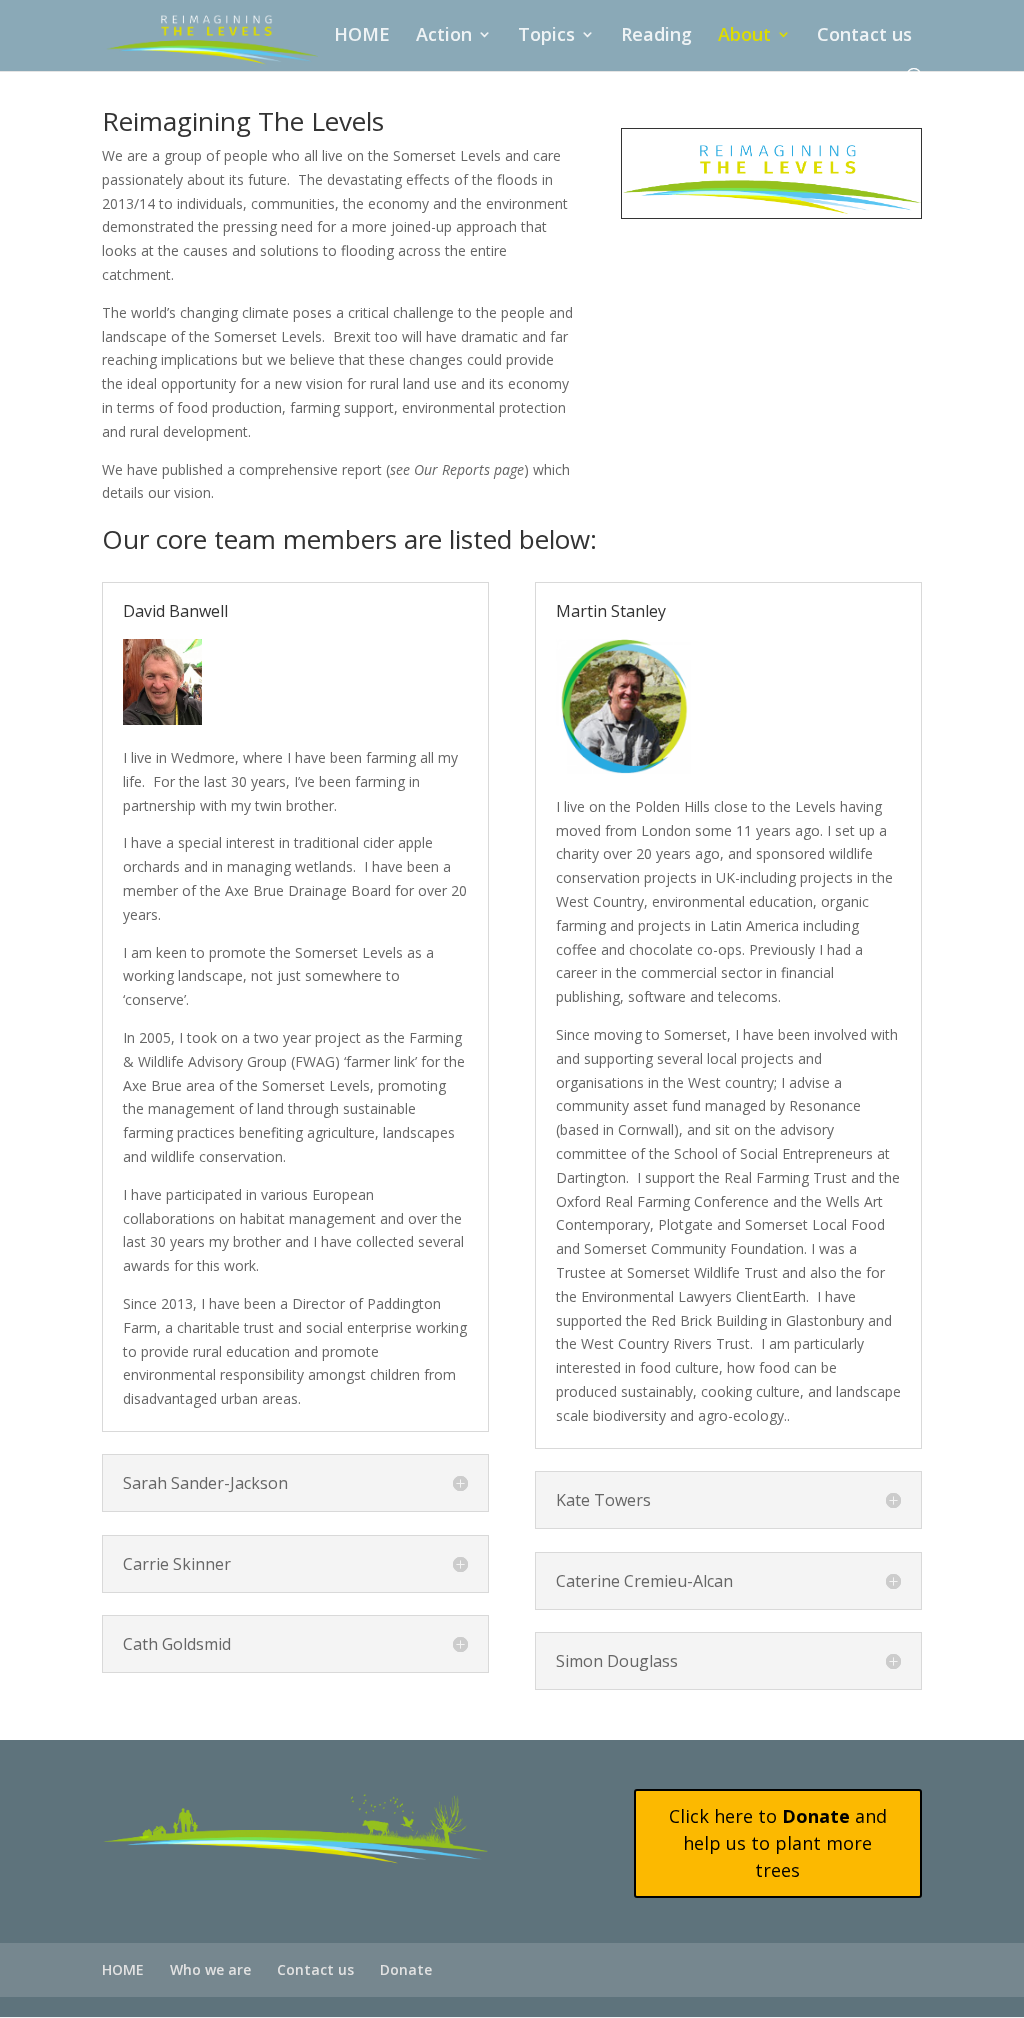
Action (444, 36)
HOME (362, 36)
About (744, 36)
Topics (546, 36)
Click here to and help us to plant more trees (778, 1843)
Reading (656, 36)
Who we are (210, 1969)
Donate (406, 1969)
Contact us (864, 36)
